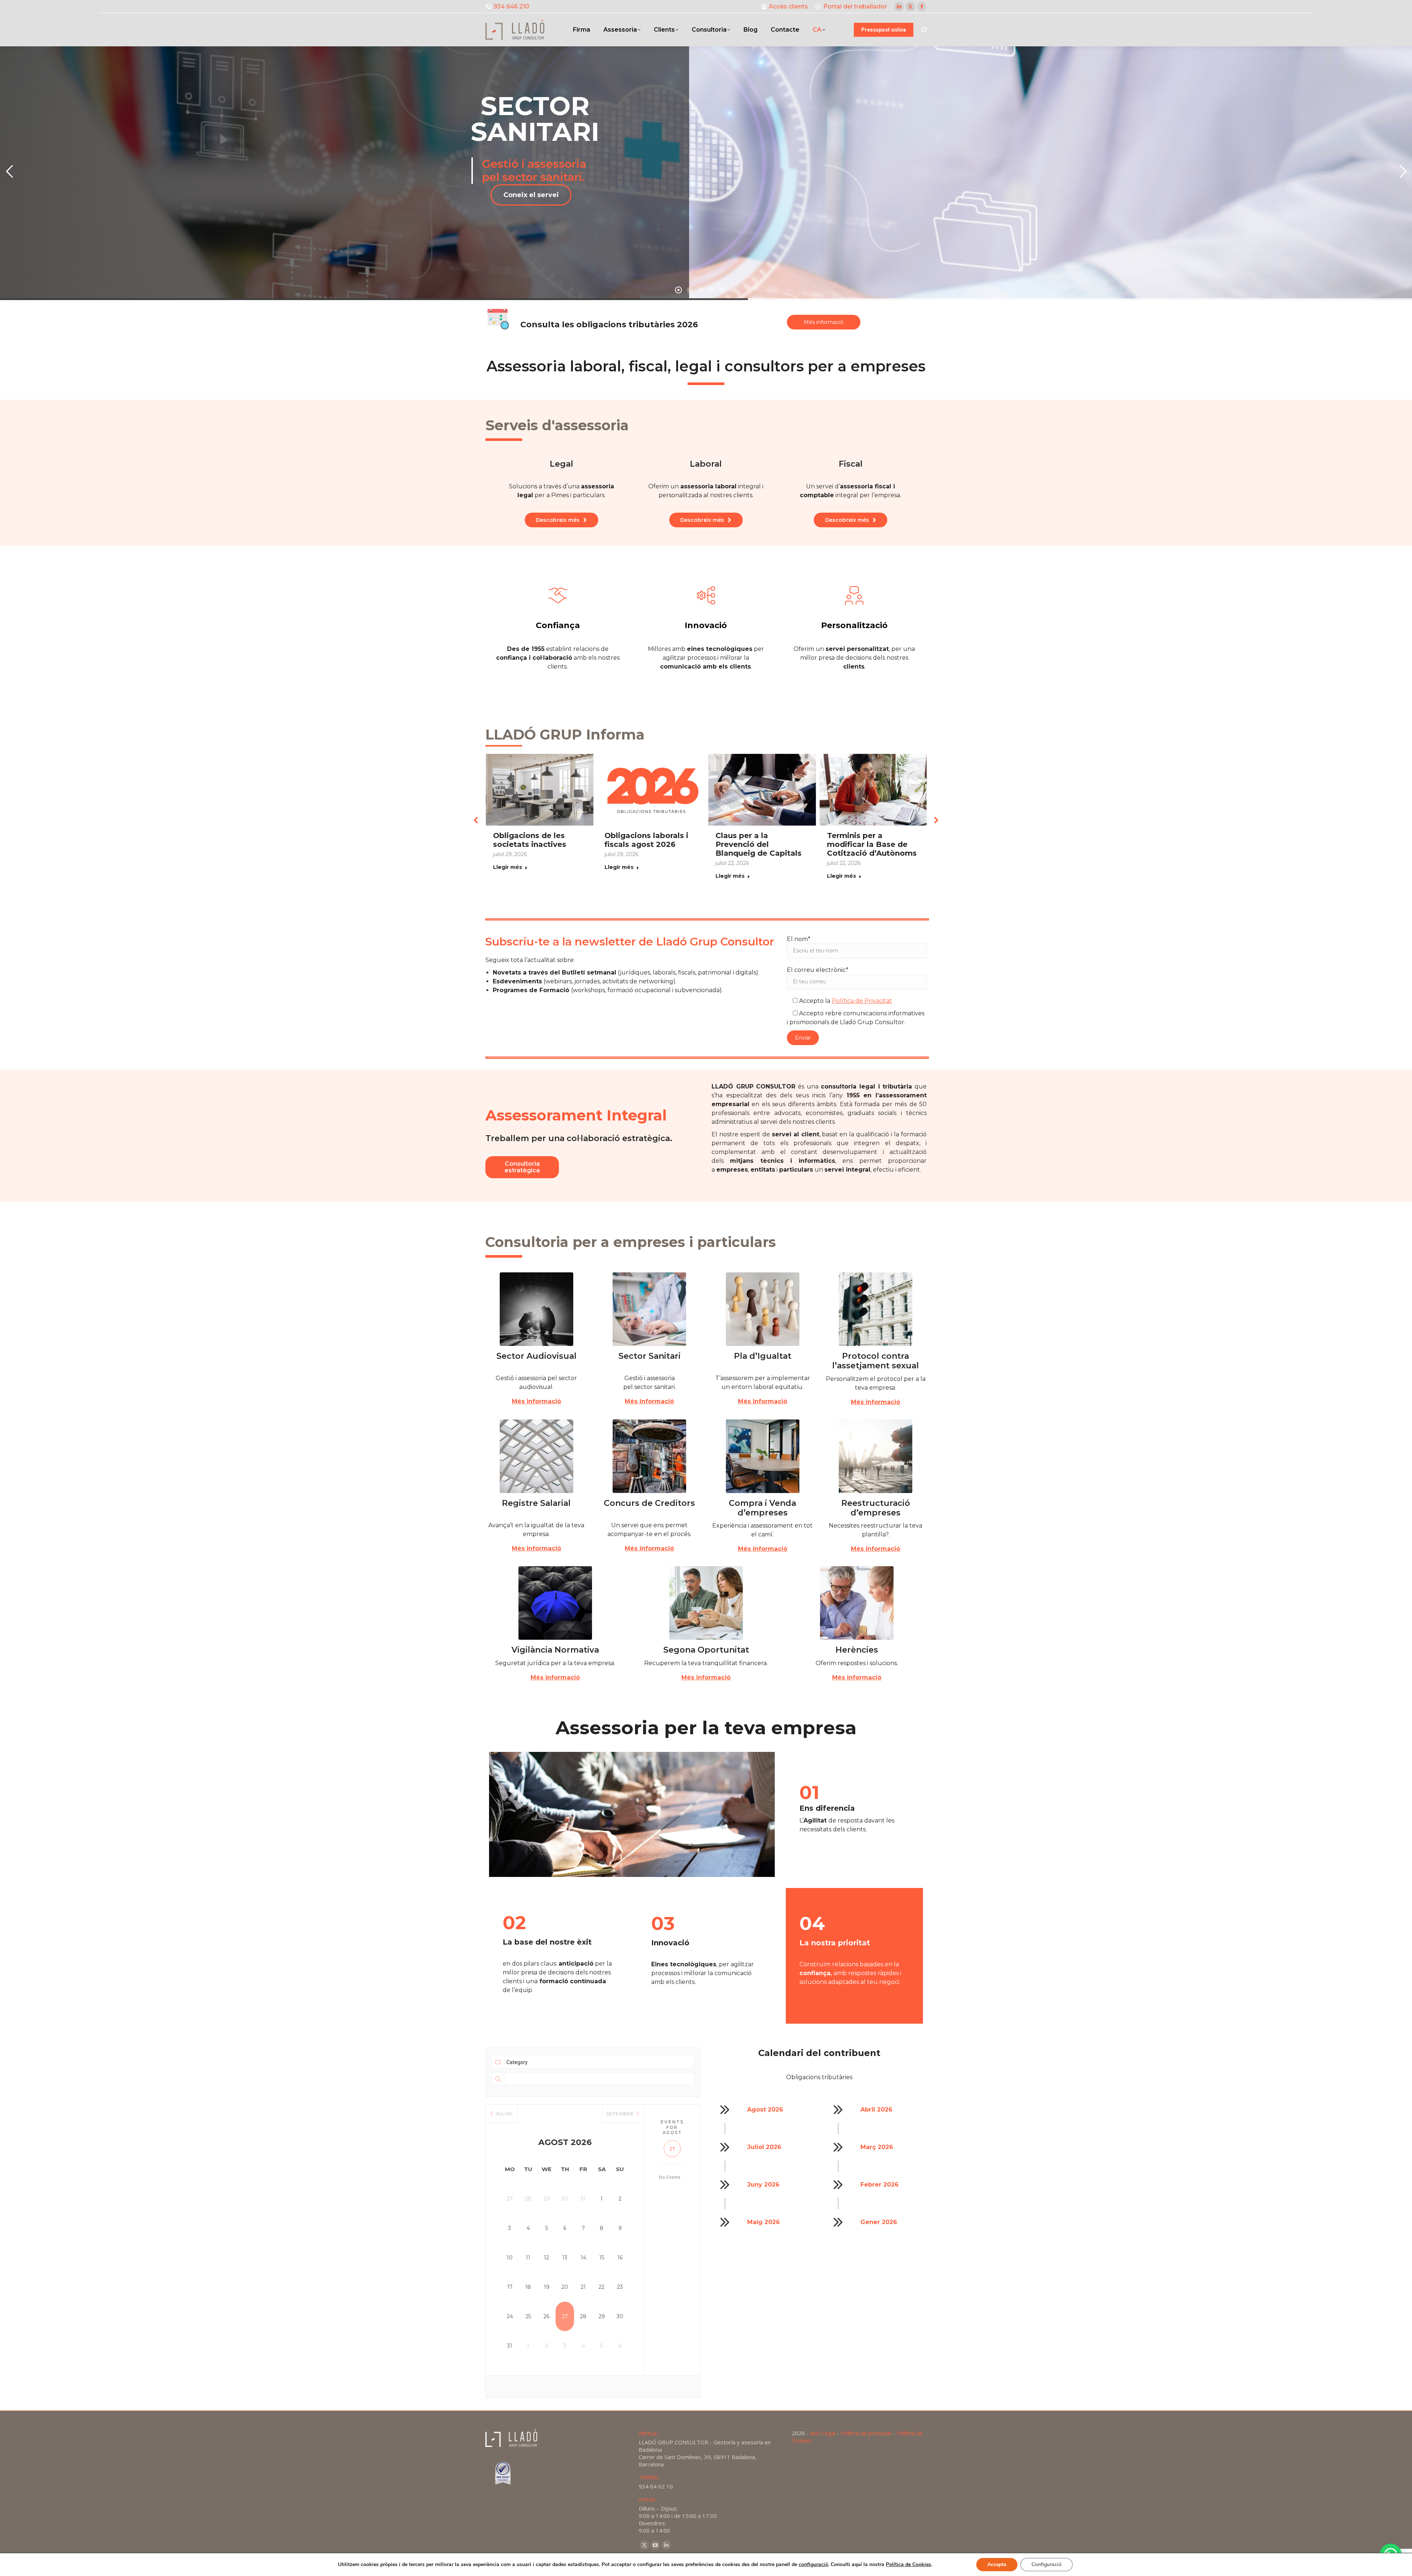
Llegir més (501, 867)
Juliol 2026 (764, 2156)
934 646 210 (511, 6)
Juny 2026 (763, 2193)
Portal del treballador (855, 6)
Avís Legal (823, 2442)
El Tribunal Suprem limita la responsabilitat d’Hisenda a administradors (643, 849)
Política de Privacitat (862, 1010)
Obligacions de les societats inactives (745, 840)
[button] (476, 824)
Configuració (1046, 2564)
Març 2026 (877, 2156)
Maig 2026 (764, 2231)
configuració (813, 2565)
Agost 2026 (765, 2118)
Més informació (536, 1410)
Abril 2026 (876, 2118)
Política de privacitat (866, 2442)
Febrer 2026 (880, 2193)
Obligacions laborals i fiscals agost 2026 (862, 840)
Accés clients (788, 6)
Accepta (997, 2564)
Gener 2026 (879, 2231)
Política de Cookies (908, 2564)
